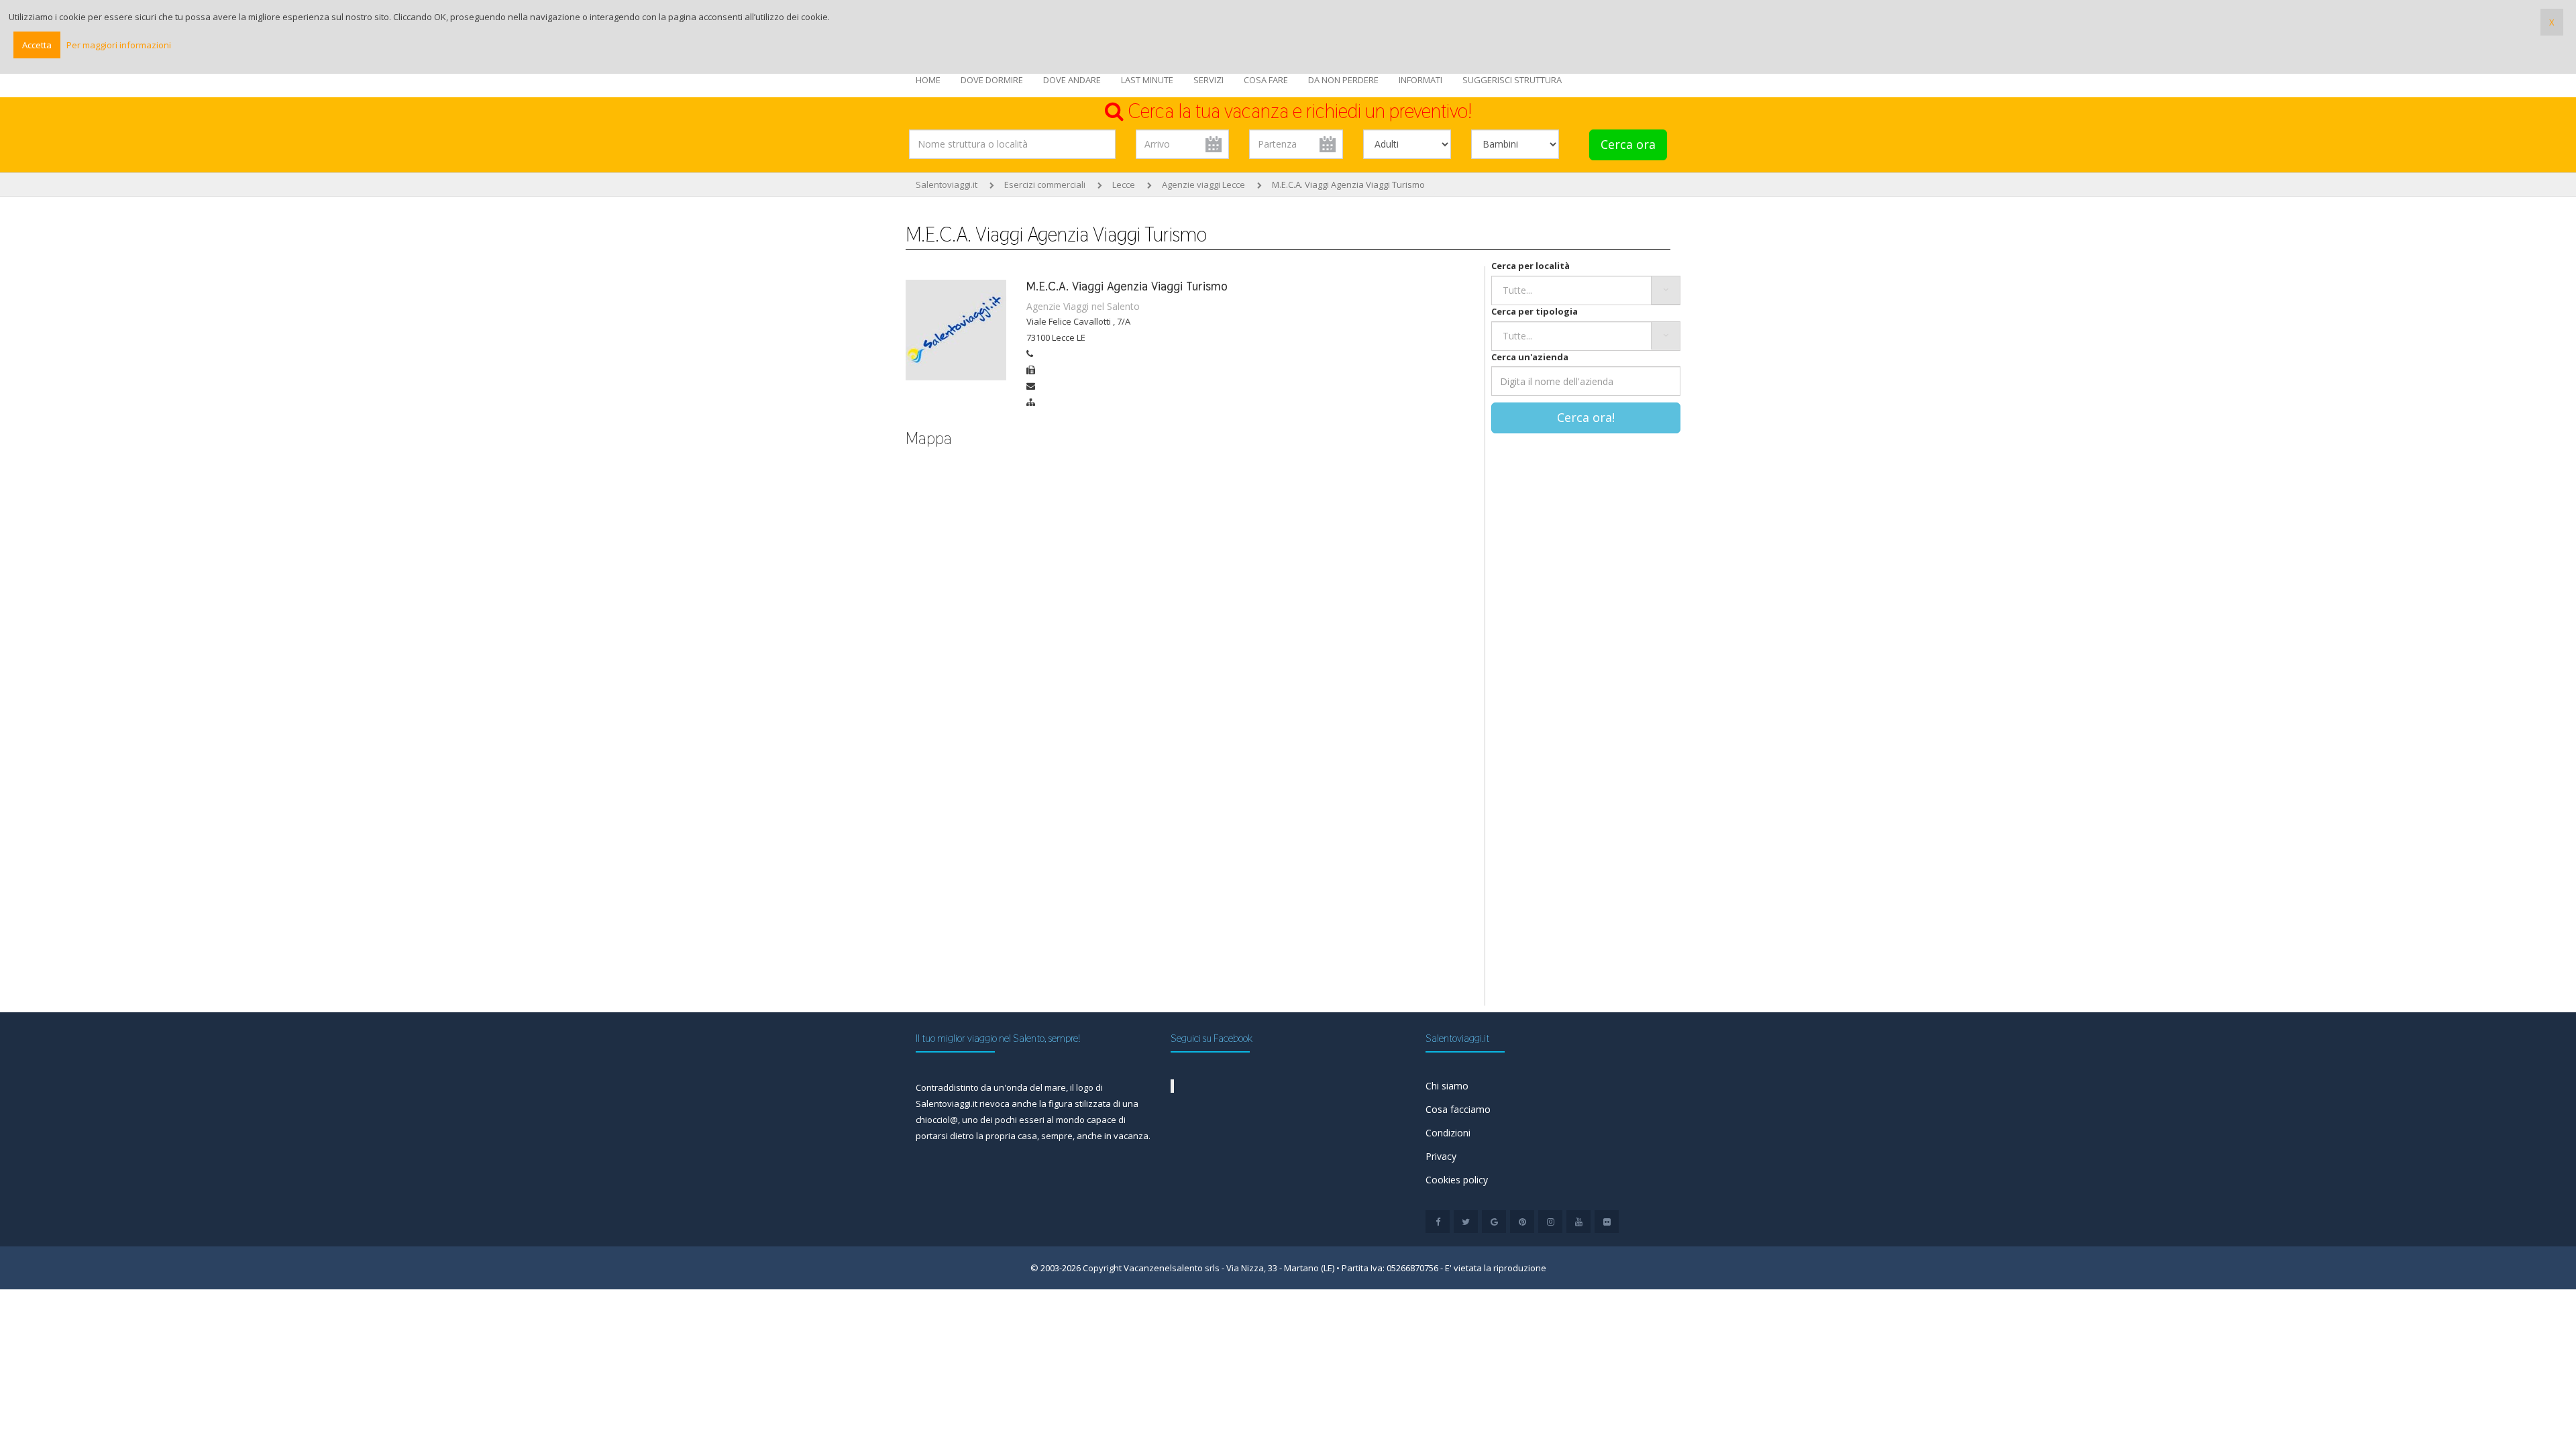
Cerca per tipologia (1535, 311)
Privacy (1441, 1156)
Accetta (37, 45)
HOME (928, 80)
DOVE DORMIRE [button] (992, 80)
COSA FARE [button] (1266, 80)
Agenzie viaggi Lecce (1203, 184)
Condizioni (1448, 1133)
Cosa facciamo (1458, 1109)
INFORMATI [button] (1420, 80)
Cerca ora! (1586, 417)
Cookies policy (1457, 1180)
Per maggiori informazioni (119, 45)
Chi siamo (1447, 1086)
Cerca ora (1628, 144)
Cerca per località (1531, 266)
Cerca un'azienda (1530, 357)
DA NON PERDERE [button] (1343, 80)
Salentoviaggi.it (947, 184)
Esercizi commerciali (1045, 184)
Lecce (1124, 184)
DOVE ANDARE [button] (1072, 80)
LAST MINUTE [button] (1147, 80)
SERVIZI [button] (1209, 80)
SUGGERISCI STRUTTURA (1512, 80)
